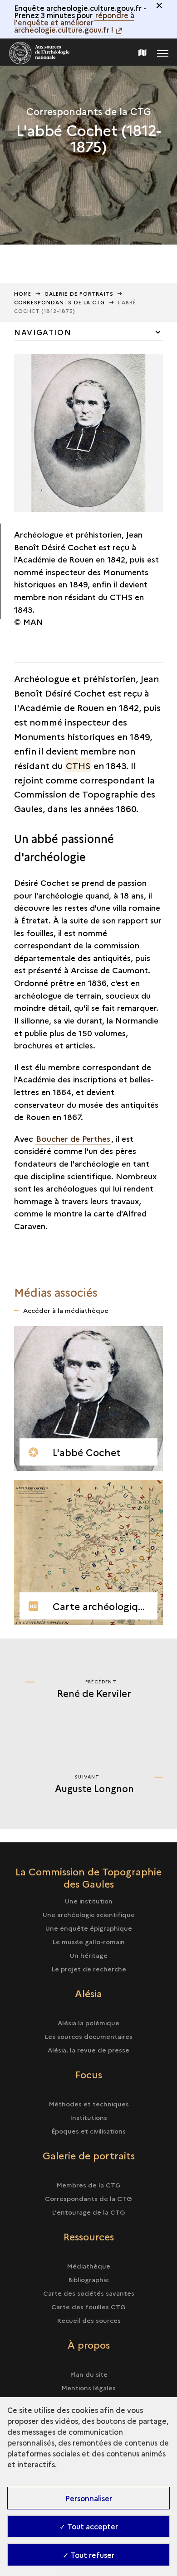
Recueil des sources (89, 2320)
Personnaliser (89, 2498)
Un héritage (89, 1955)
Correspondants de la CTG (88, 2198)
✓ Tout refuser (88, 2555)
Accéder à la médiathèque (66, 1310)
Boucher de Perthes (73, 1138)
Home (23, 294)
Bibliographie (88, 2279)
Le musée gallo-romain (88, 1942)
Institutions (88, 2117)
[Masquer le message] (159, 5)
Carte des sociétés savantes (89, 2293)
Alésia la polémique (88, 2023)
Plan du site (89, 2374)
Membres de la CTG (88, 2185)
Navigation (43, 332)
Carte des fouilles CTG (88, 2307)
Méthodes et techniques (89, 2104)
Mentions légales (88, 2388)
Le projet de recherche (89, 1969)
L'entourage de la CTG (88, 2212)
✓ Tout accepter (89, 2526)
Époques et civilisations (88, 2131)
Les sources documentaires (88, 2036)
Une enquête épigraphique (89, 1928)
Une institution (89, 1901)
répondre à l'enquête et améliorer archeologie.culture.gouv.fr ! (74, 22)
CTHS (78, 765)
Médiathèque (88, 2266)
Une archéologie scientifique (89, 1914)
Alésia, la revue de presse (88, 2050)
